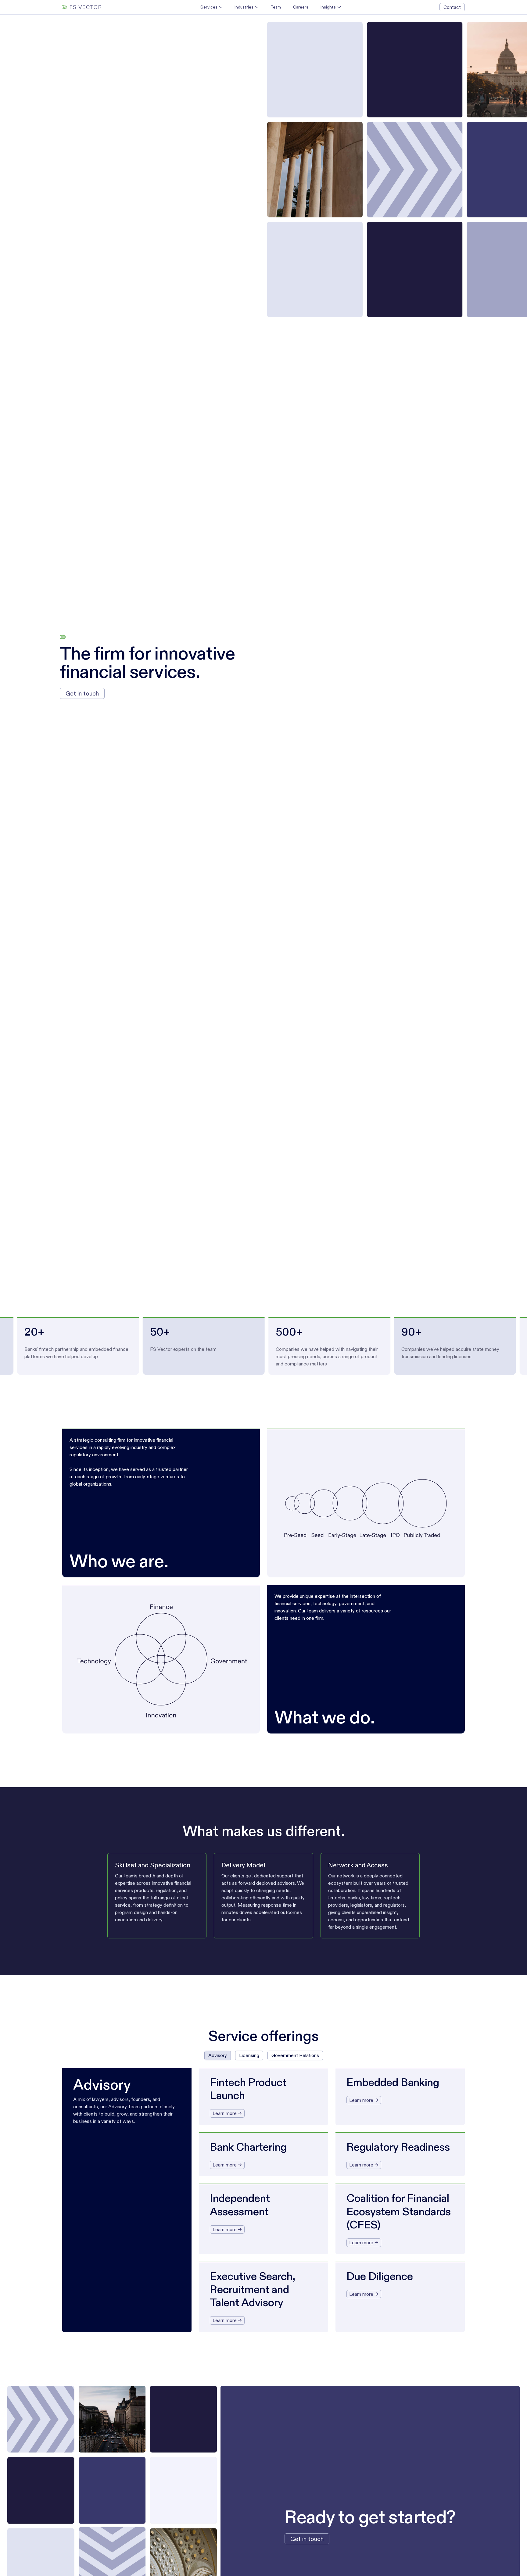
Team (276, 7)
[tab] (218, 2055)
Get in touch (82, 693)
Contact (452, 7)
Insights (328, 7)
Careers (301, 7)
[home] (82, 7)
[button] (211, 7)
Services (209, 7)
